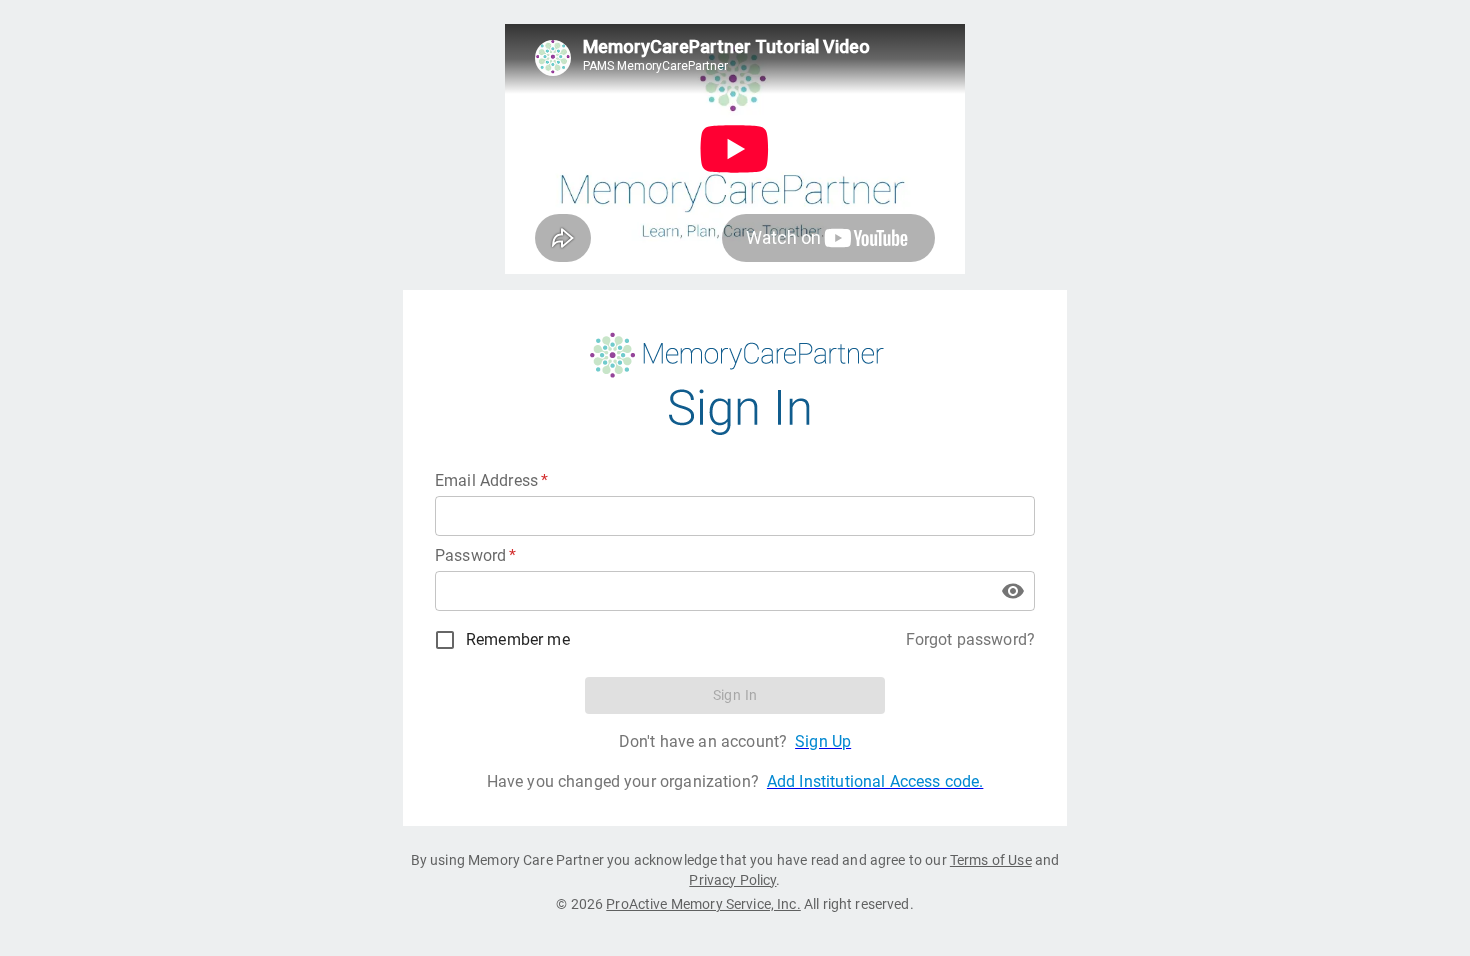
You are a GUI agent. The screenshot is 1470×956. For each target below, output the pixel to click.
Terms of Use (991, 860)
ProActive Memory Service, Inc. (703, 904)
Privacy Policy (732, 880)
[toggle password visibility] (1013, 591)
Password (476, 555)
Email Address (491, 480)
